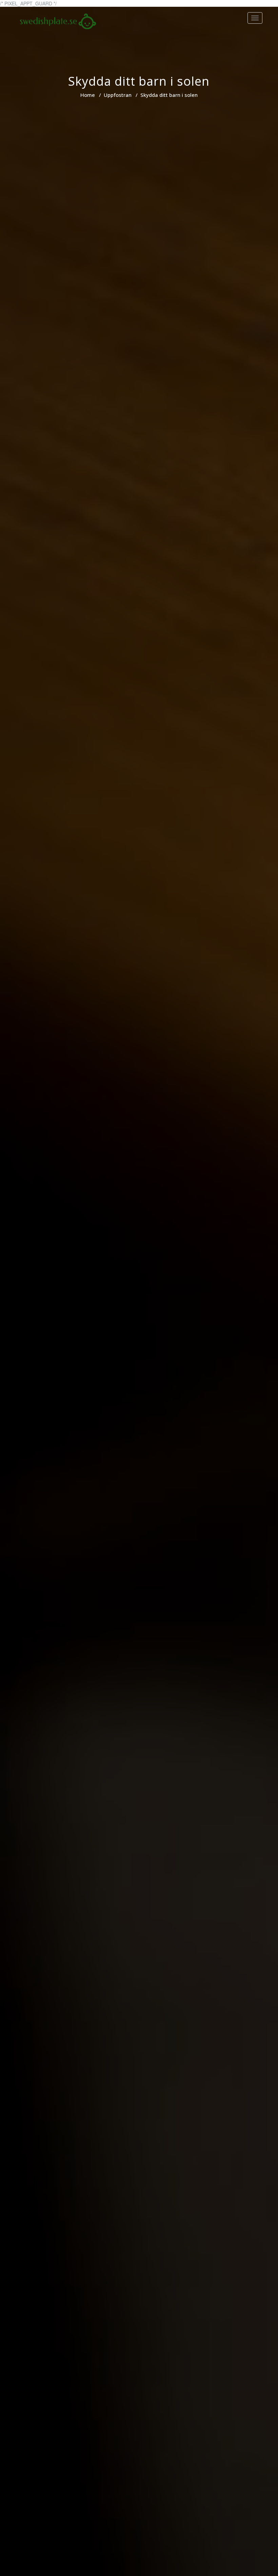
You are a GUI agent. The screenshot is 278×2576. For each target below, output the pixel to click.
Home (88, 95)
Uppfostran (118, 95)
